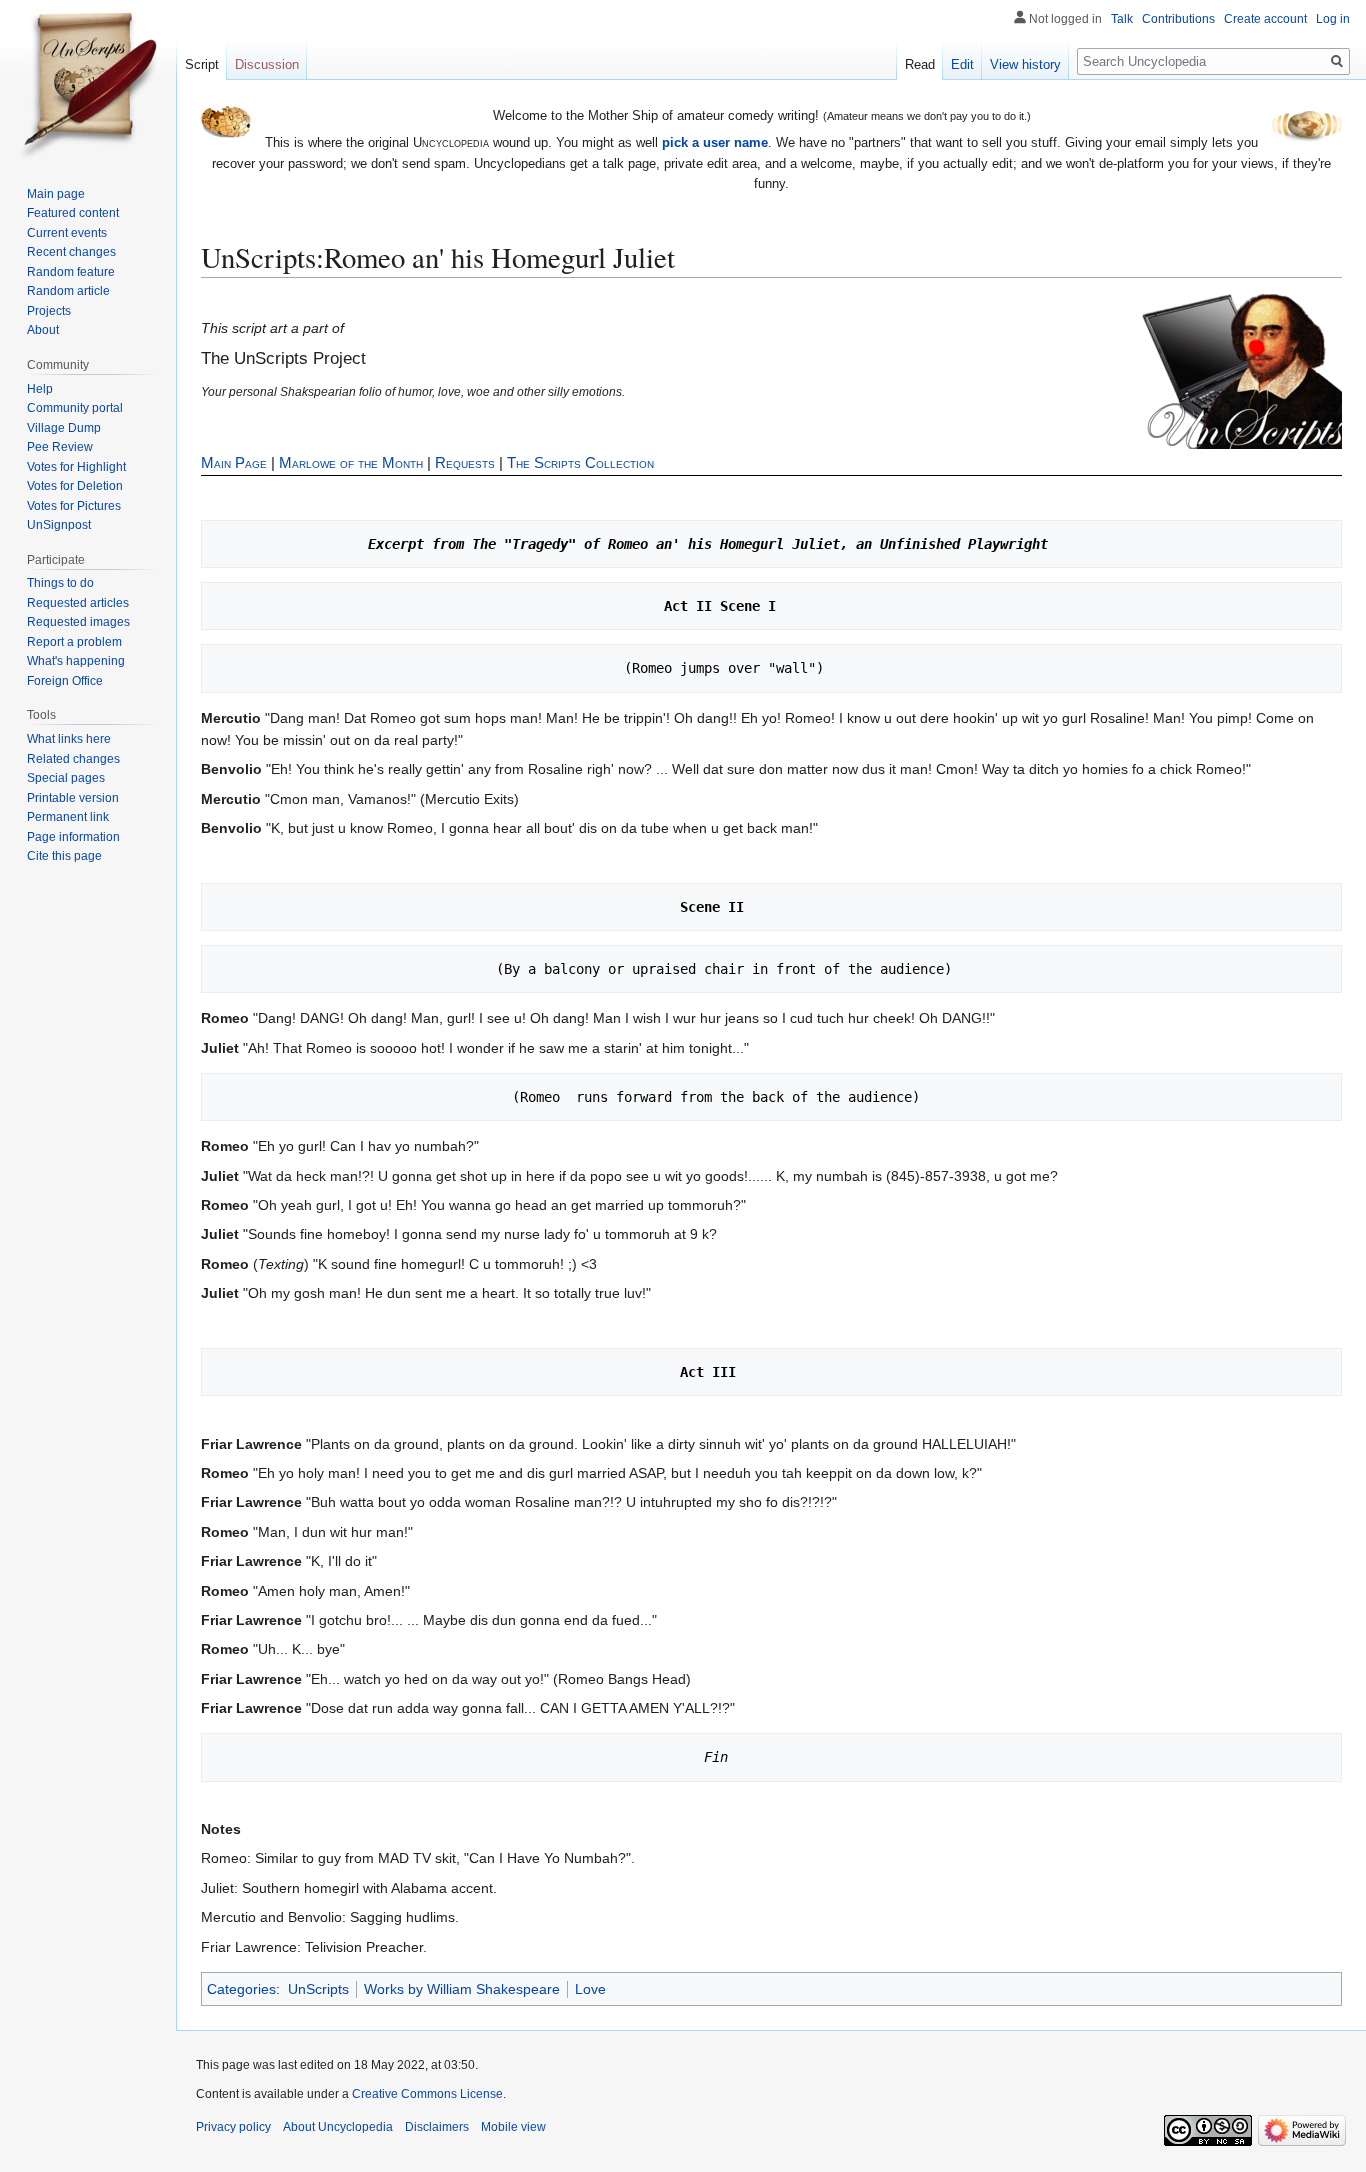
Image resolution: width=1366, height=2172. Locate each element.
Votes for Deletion (75, 486)
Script (202, 64)
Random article (68, 291)
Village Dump (64, 428)
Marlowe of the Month (351, 463)
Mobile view (513, 2127)
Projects (49, 311)
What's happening (76, 661)
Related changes (73, 759)
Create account (1265, 19)
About (43, 330)
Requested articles (78, 603)
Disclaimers (437, 2127)
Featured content (73, 213)
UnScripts (318, 1989)
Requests (465, 463)
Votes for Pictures (74, 506)
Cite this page (64, 856)
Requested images (78, 622)
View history (1025, 64)
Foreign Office (65, 681)
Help (40, 389)
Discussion (267, 64)
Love (590, 1989)
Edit (962, 64)
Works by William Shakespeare (462, 1989)
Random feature (71, 272)
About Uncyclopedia (338, 2127)
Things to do (60, 583)
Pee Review (60, 447)
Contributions (1178, 19)
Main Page (234, 463)
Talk (1122, 19)
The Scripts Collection (580, 463)
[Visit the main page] (88, 80)
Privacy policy (233, 2127)
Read (920, 64)
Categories (241, 1989)
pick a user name (715, 142)
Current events (67, 233)
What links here (69, 739)
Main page (56, 194)
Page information (73, 837)
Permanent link (68, 817)
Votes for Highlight (76, 467)
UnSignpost (59, 525)
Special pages (66, 778)
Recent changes (71, 252)
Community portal (75, 408)
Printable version (73, 798)
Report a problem (74, 642)
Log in (1333, 19)
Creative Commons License (427, 2094)
